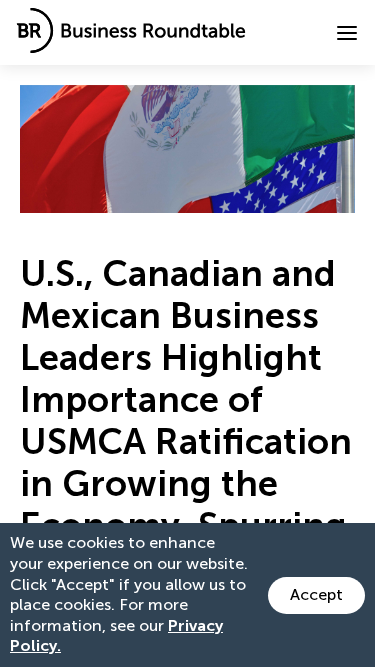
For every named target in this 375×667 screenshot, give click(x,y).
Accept (316, 594)
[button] (347, 33)
